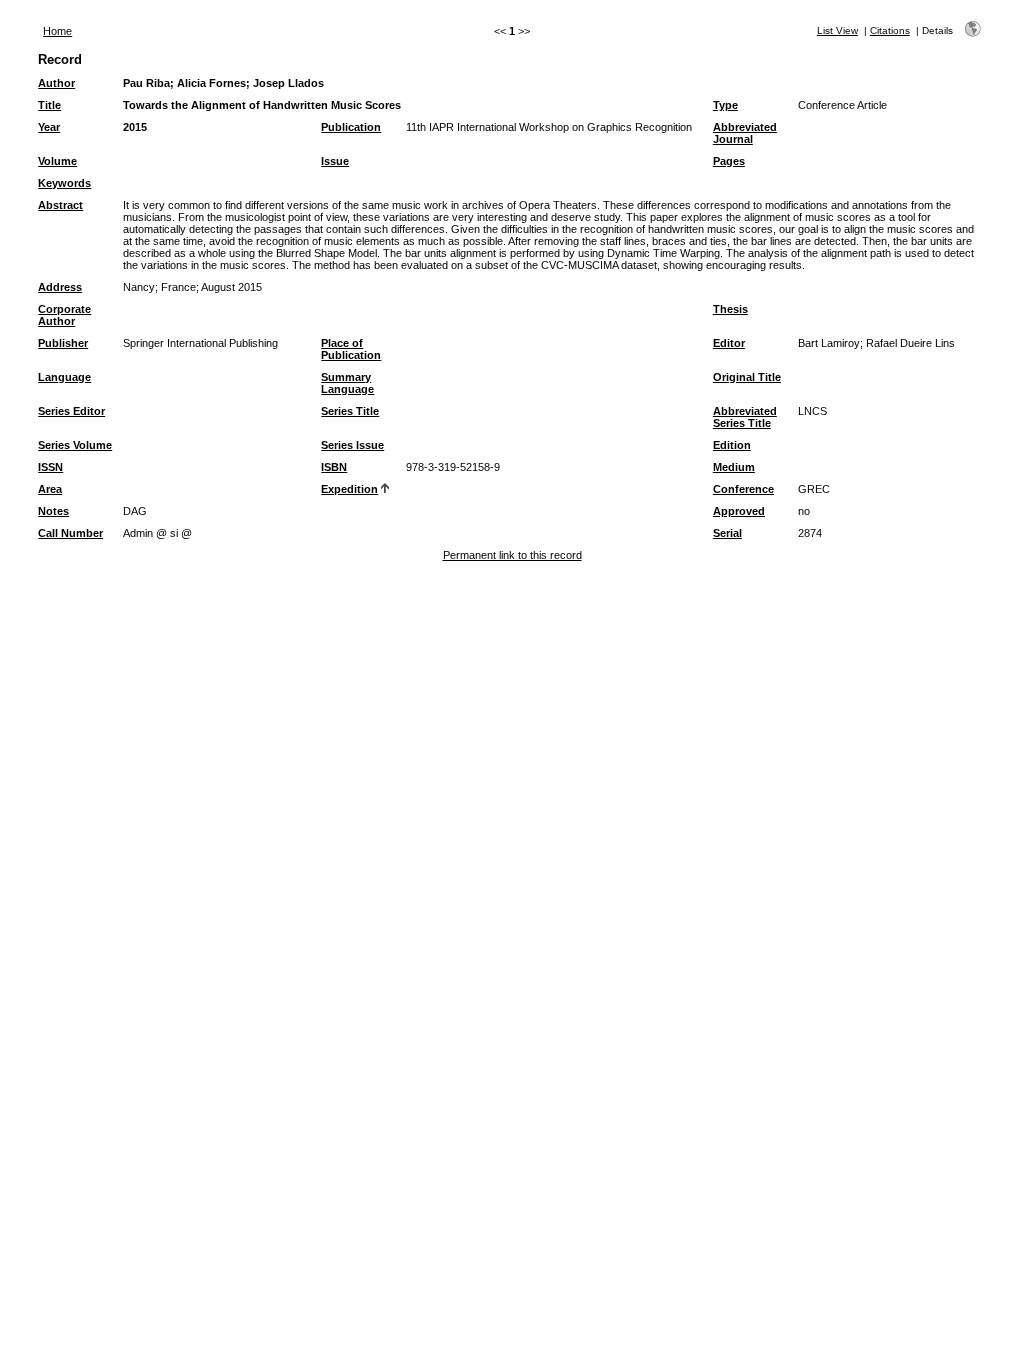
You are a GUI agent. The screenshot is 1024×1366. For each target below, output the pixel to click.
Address (60, 287)
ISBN (334, 467)
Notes (53, 511)
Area (50, 489)
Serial (727, 533)
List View (837, 30)
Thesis (730, 309)
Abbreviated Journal (745, 133)
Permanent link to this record (512, 555)
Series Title (350, 411)
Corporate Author (64, 315)
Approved (739, 511)
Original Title (747, 377)
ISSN (50, 467)
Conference (743, 489)
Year (49, 127)
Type (725, 105)
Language (64, 377)
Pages (729, 161)
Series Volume (75, 445)
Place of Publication (351, 349)
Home (57, 31)
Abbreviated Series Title (745, 417)
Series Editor (71, 411)
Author (56, 83)
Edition (732, 445)
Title (49, 105)
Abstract (60, 205)
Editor (729, 343)
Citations (890, 30)
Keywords (64, 183)
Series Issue (352, 445)
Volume (57, 161)
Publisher (63, 343)
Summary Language (347, 383)
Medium (734, 467)
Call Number (70, 533)
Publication (351, 127)
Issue (335, 161)
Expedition (349, 489)
